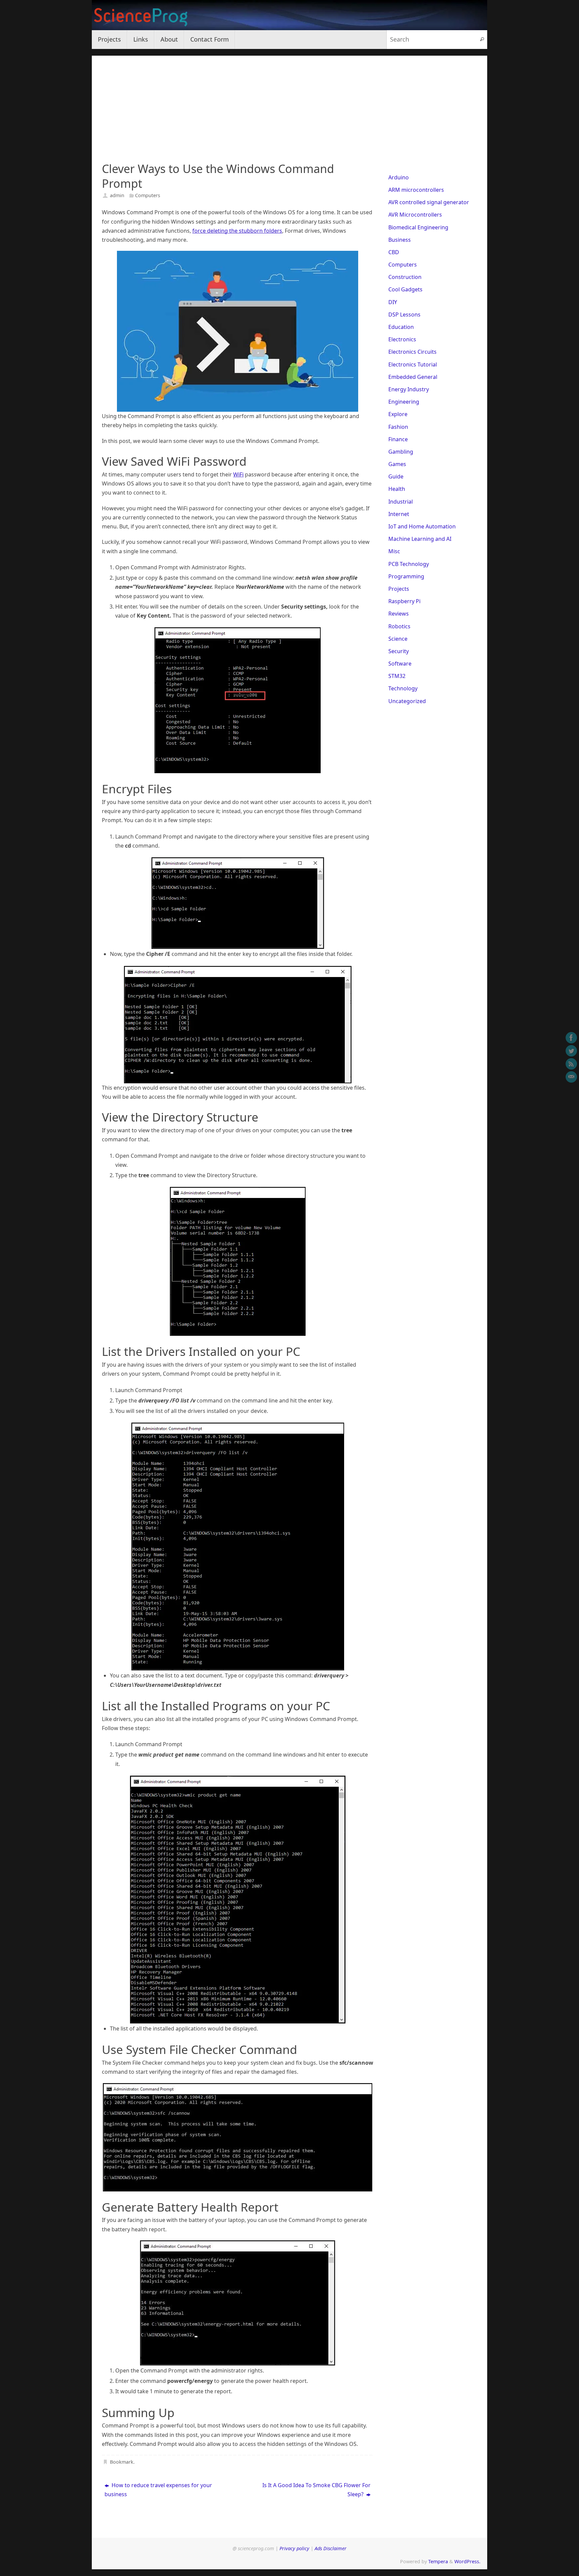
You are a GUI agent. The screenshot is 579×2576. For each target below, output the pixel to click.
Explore (398, 414)
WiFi (238, 474)
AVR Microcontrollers (415, 215)
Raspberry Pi (404, 601)
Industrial (401, 502)
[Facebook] (571, 1038)
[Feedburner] (571, 1064)
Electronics (402, 339)
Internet (399, 514)
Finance (398, 439)
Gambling (401, 452)
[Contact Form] (571, 1077)
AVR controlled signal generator (429, 202)
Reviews (399, 614)
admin (117, 195)
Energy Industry (409, 389)
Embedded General (413, 377)
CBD (394, 252)
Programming (406, 576)
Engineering (404, 402)
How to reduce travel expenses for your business (158, 2490)
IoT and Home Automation (422, 526)
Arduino (399, 177)
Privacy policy (294, 2548)
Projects (399, 589)
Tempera (438, 2561)
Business (400, 240)
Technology (403, 688)
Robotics (399, 626)
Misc (394, 551)
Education (401, 327)
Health (397, 489)
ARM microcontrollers (416, 190)
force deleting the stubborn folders (237, 231)
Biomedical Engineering (418, 227)
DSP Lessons (404, 314)
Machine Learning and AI (420, 539)
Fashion (398, 427)
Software (400, 664)
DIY (393, 302)
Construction (405, 277)
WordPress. (467, 2561)
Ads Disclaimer (331, 2548)
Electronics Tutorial (413, 364)
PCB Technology (409, 564)
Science (398, 639)
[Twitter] (571, 1051)
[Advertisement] (289, 103)
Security (399, 651)
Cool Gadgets (405, 289)
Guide (396, 476)
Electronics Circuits (412, 352)
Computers (148, 195)
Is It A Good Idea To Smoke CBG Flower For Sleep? (316, 2490)
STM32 (397, 676)
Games (397, 464)
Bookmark (122, 2462)
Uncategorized (407, 701)
